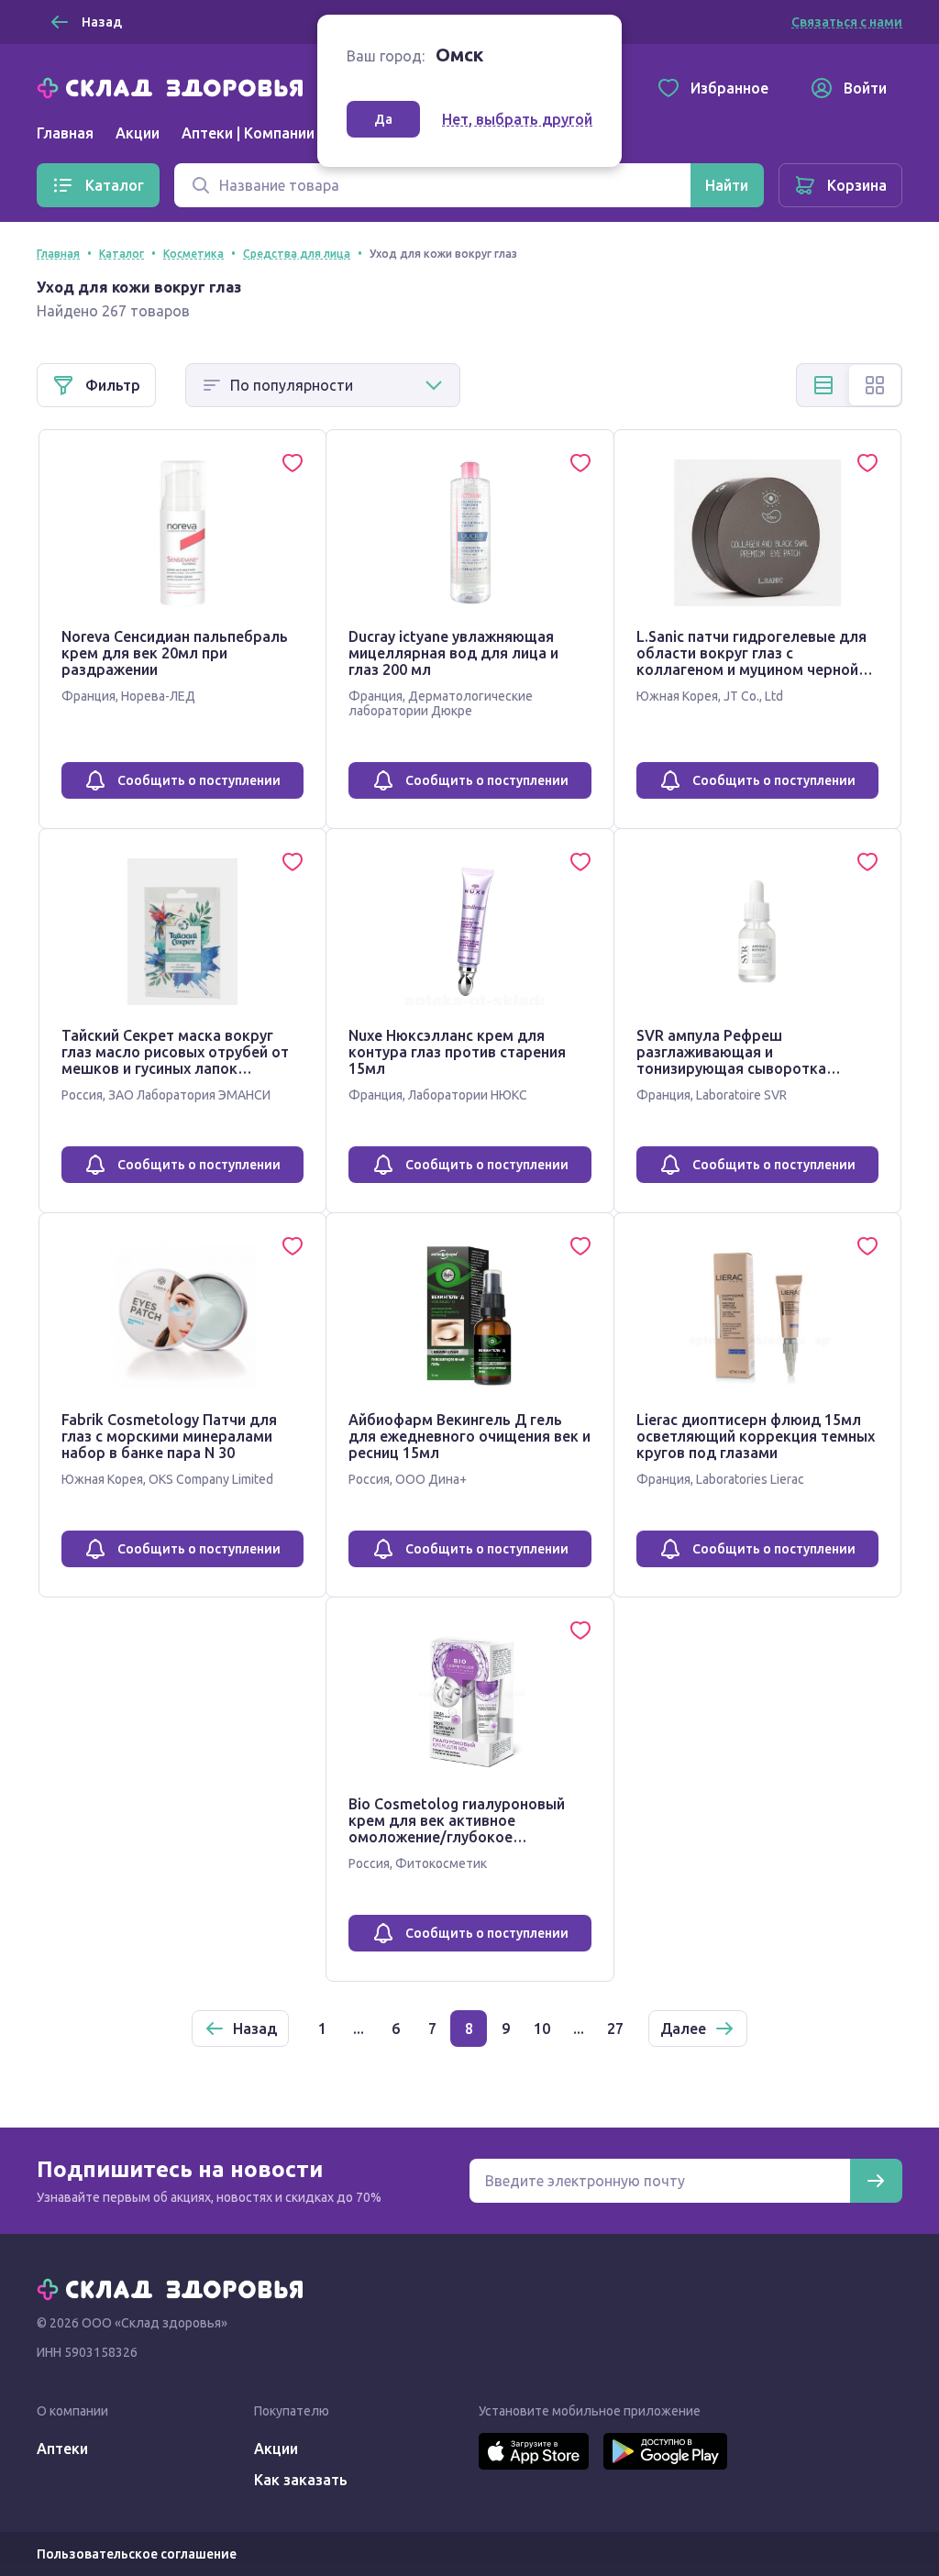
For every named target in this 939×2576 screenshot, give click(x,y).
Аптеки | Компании (248, 133)
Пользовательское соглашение (137, 2554)
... (359, 2029)
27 (615, 2029)
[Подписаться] (876, 2181)
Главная (65, 133)
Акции (138, 133)
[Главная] (174, 86)
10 (542, 2029)
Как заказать (301, 2480)
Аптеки (62, 2449)
